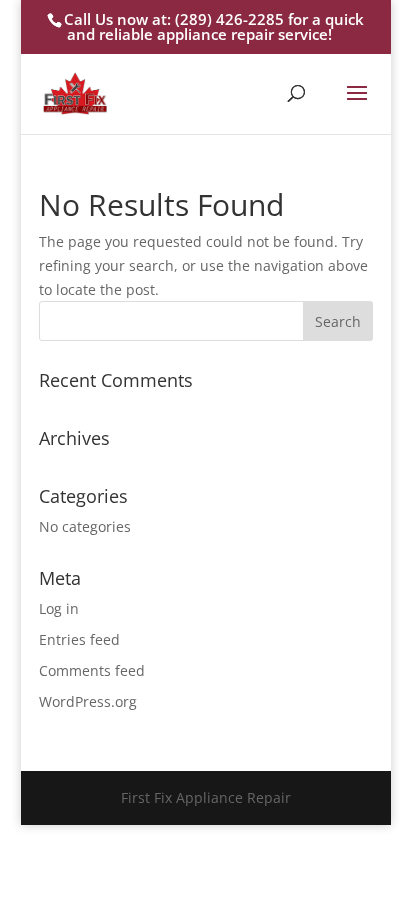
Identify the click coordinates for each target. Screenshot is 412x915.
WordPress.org (88, 701)
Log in (59, 608)
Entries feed (79, 639)
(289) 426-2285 (229, 19)
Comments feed (92, 670)
